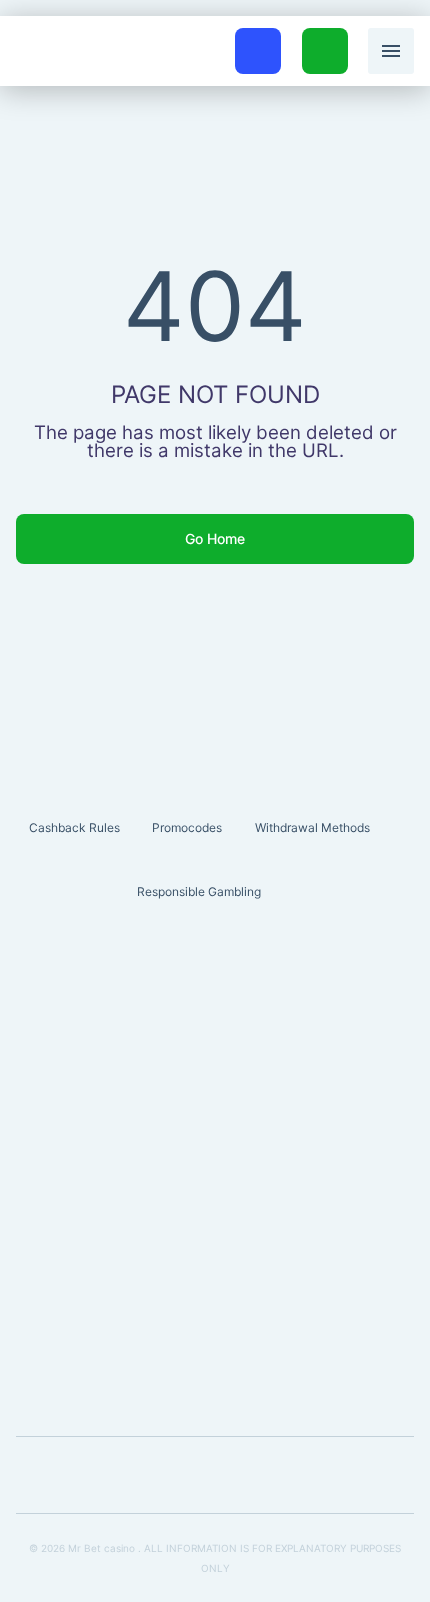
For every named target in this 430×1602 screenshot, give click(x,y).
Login (258, 39)
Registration (325, 39)
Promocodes (187, 827)
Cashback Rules (74, 827)
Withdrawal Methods (312, 827)
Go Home (215, 538)
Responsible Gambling (199, 891)
